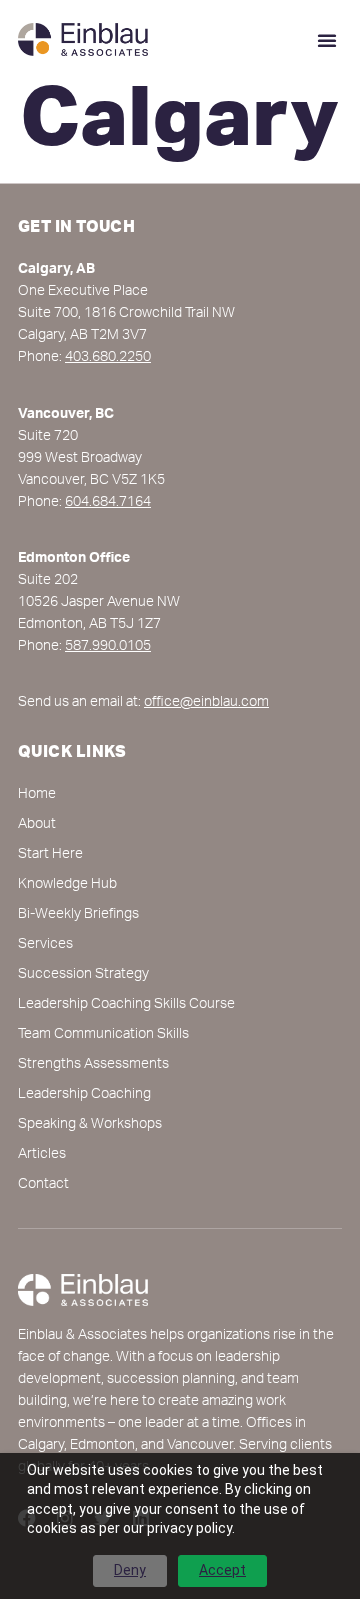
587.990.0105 (108, 647)
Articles (42, 1155)
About (37, 825)
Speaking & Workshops (90, 1125)
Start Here (50, 855)
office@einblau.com (206, 703)
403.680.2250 (108, 358)
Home (37, 795)
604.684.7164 (108, 503)
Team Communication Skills (103, 1035)
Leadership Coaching (84, 1095)
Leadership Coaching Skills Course (126, 1005)
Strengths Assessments (93, 1065)
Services (45, 945)
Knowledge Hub (67, 885)
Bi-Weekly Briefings (78, 915)
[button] (327, 40)
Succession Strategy (83, 975)
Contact (43, 1185)
